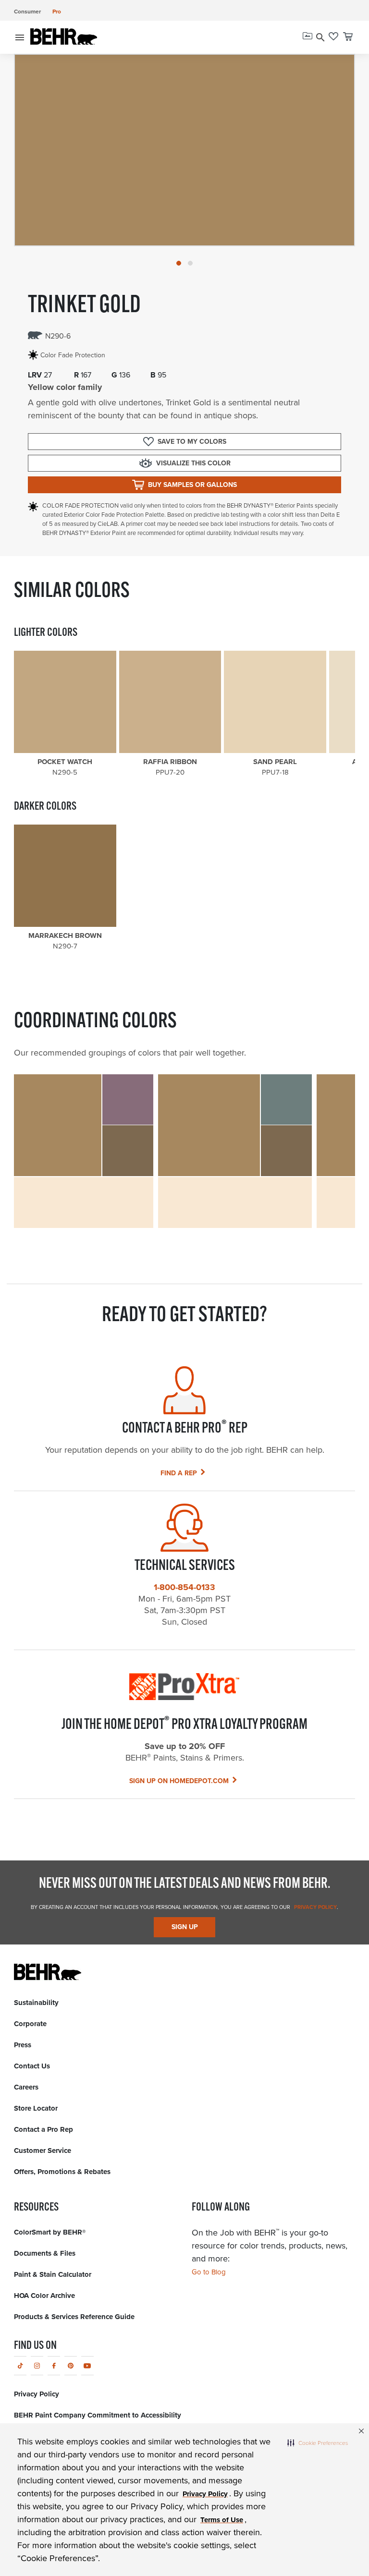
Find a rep (179, 1473)
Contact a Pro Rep (43, 2129)
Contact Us (32, 2066)
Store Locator (36, 2108)
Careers (26, 2087)
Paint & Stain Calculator (53, 2274)
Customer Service (43, 2151)
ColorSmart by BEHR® (50, 2232)
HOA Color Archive (44, 2296)
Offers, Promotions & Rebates (62, 2172)
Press (23, 2045)
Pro (57, 11)
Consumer (27, 11)
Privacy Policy (315, 1907)
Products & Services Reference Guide (74, 2317)
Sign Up (185, 1927)
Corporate (30, 2024)
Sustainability (36, 2003)
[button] (318, 2442)
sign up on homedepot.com (179, 1781)
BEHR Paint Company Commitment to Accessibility (98, 2415)
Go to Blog (209, 2272)
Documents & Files (45, 2253)
